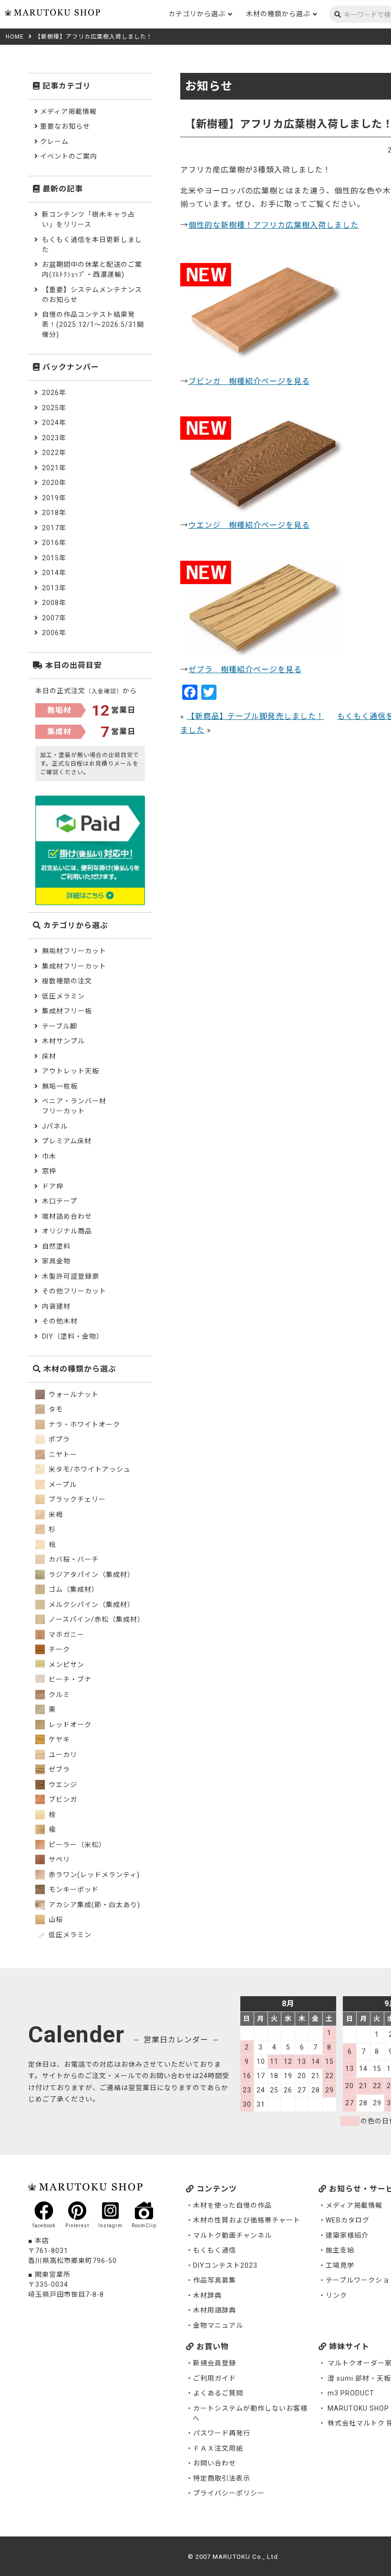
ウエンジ (62, 1785)
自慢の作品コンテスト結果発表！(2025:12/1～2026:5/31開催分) (93, 324)
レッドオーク (69, 1725)
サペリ (58, 1859)
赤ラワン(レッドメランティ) (93, 1875)
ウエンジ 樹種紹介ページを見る (249, 525)
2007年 (54, 618)
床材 (49, 1056)
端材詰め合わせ (67, 1216)
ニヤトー (62, 1455)
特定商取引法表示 (222, 2478)
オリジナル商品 (67, 1231)
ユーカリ (62, 1755)
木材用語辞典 (215, 2310)
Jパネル (55, 1126)
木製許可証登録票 (71, 1276)
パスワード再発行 (222, 2433)
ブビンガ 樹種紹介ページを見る (249, 381)
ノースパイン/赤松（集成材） (96, 1619)
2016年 (54, 543)
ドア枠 (53, 1186)
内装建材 (56, 1306)
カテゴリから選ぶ (197, 14)
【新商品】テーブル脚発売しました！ (256, 716)
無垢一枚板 (60, 1086)
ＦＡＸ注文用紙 (218, 2448)
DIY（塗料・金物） (73, 1336)
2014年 (54, 573)
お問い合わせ (215, 2463)
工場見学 (340, 2265)
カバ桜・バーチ (73, 1559)
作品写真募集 (215, 2280)
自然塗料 (56, 1246)
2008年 (54, 603)
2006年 (54, 633)
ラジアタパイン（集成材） (91, 1575)
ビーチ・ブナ (69, 1679)
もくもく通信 (215, 2250)
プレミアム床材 (67, 1141)
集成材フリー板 (67, 1011)
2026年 (54, 393)
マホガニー (66, 1635)
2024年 (54, 423)
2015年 (54, 558)
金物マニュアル (218, 2325)
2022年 (54, 453)
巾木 (49, 1156)
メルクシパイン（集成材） (91, 1605)
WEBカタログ (348, 2220)
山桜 (55, 1919)
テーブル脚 (60, 1026)
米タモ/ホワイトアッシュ (89, 1469)
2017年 (54, 528)
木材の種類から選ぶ (278, 14)
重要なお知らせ (65, 126)
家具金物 (56, 1261)
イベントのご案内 (69, 156)
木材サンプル (63, 1041)
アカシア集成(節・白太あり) (93, 1905)
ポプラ (58, 1439)
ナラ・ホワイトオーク (83, 1424)
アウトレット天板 (71, 1071)
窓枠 (49, 1171)
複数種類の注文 (67, 981)
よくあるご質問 (218, 2393)
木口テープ (60, 1201)
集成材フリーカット (74, 966)
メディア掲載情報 (68, 111)
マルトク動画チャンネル (232, 2235)
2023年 (54, 438)
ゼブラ (58, 1769)
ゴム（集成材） (73, 1589)
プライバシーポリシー (229, 2493)
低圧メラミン (63, 996)
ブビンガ (62, 1799)
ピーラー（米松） (76, 1845)
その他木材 (60, 1321)
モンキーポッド (73, 1889)
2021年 (54, 468)
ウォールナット (73, 1394)
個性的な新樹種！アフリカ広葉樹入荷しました (273, 225)
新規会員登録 (215, 2363)
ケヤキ (58, 1739)
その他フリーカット (74, 1291)
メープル (62, 1485)
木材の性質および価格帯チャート (247, 2220)
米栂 (55, 1515)
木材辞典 (207, 2295)
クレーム (54, 141)
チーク (58, 1649)
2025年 (54, 408)
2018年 (54, 513)
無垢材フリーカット (74, 951)
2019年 (54, 498)
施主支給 (340, 2250)
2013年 (54, 588)
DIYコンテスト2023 (225, 2265)
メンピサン (66, 1665)
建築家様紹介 (347, 2235)
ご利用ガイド (215, 2378)
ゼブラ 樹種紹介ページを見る (245, 670)
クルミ (58, 1695)
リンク (336, 2295)
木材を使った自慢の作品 (232, 2205)
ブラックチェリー (76, 1499)
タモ (55, 1409)
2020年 (54, 483)
